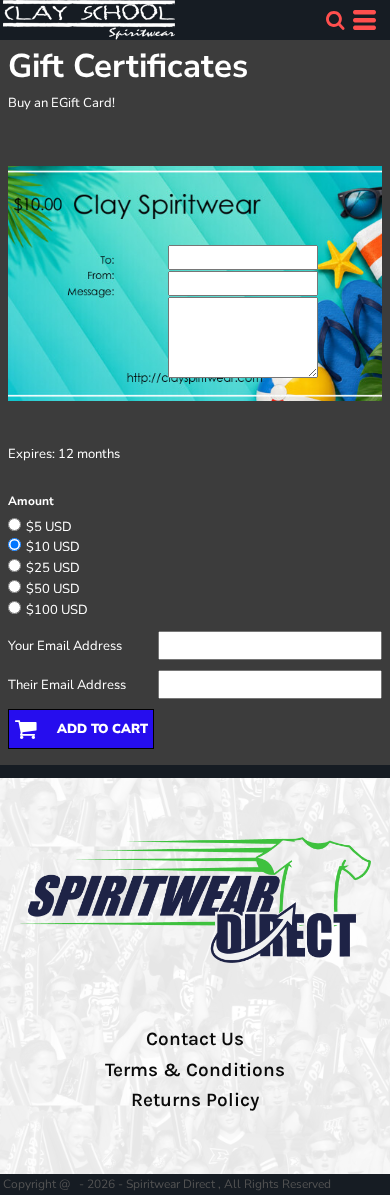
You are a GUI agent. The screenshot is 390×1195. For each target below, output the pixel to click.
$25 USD (53, 568)
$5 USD (49, 527)
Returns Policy (195, 1100)
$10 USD (53, 547)
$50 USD (53, 589)
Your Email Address (65, 646)
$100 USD (57, 610)
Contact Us (195, 1039)
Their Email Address (67, 685)
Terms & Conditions (195, 1070)
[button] (335, 20)
